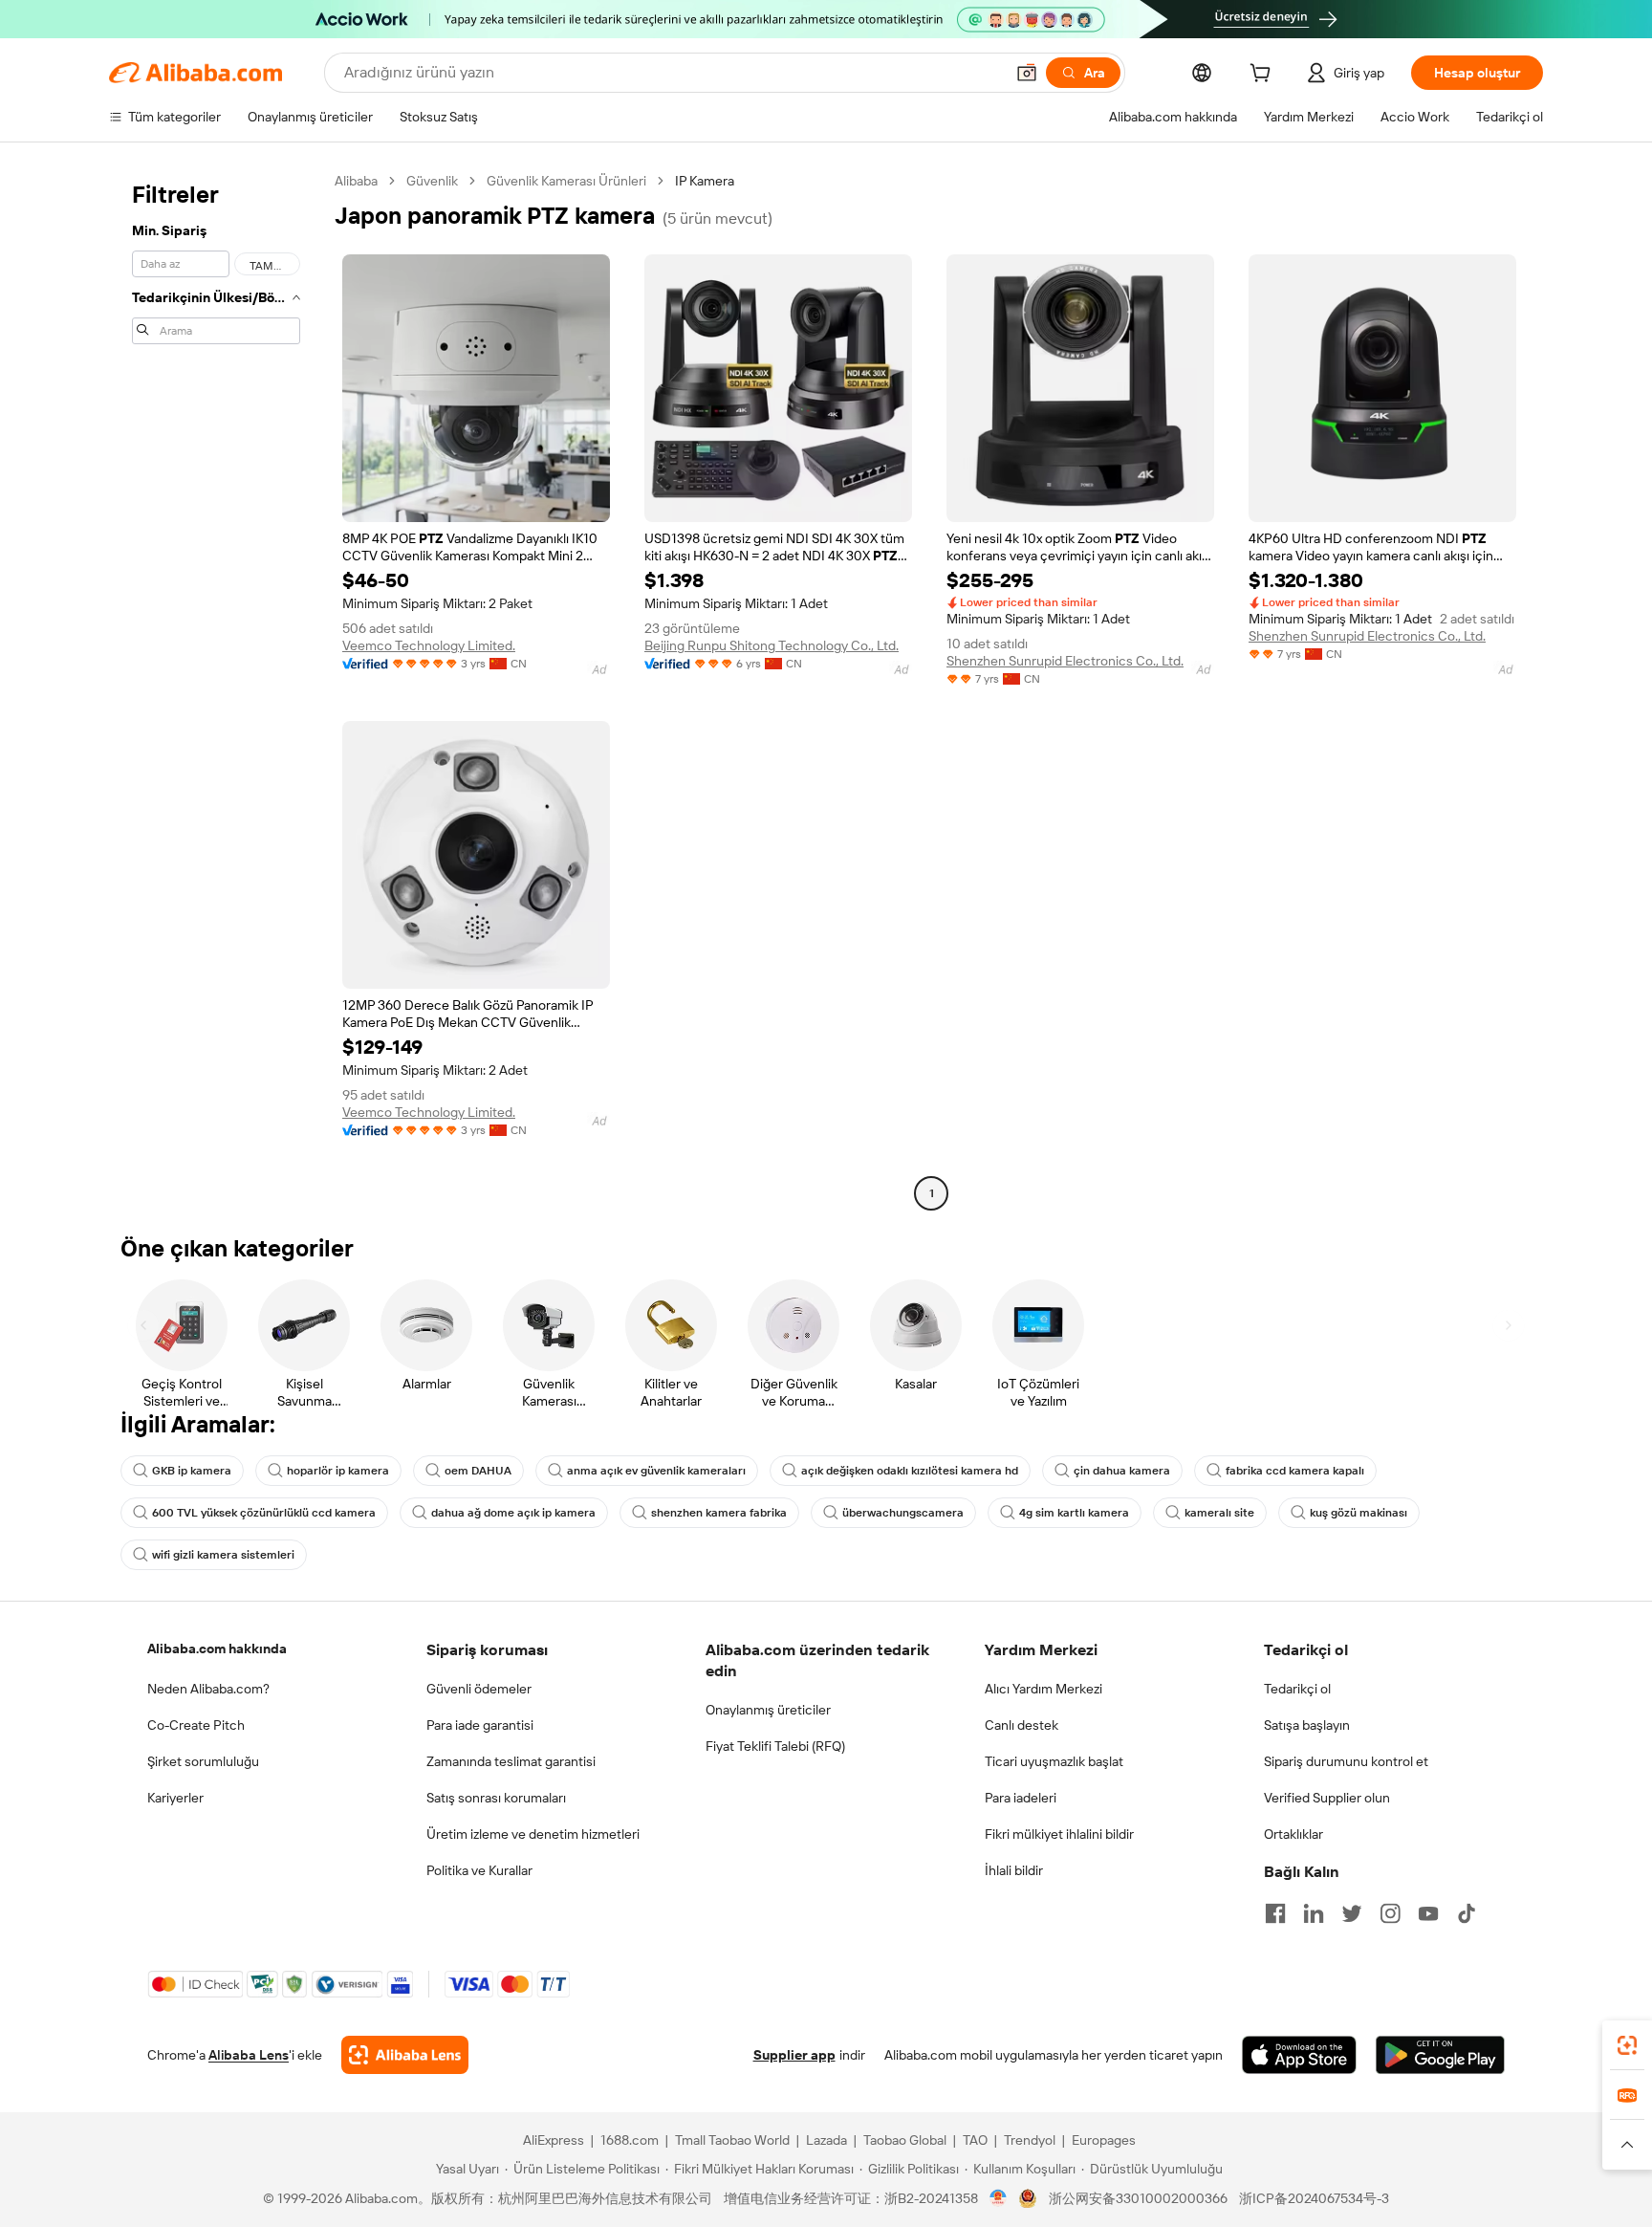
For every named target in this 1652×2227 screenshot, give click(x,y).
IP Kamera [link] (705, 181)
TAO (975, 2140)
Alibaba (356, 181)
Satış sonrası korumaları (496, 1798)
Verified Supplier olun (1327, 1798)
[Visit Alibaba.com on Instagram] (1390, 1913)
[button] (1027, 73)
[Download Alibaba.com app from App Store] (1299, 2055)
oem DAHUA (478, 1471)
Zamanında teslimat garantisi (511, 1761)
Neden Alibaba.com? (208, 1689)
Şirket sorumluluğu (203, 1761)
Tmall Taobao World (732, 2140)
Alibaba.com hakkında (217, 1648)
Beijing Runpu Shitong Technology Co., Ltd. (772, 645)
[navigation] (216, 689)
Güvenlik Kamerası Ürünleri (566, 181)
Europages (1104, 2140)
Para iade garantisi (480, 1725)
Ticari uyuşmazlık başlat (1054, 1761)
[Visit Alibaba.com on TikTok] (1467, 1913)
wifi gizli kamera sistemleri (223, 1555)
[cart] (1264, 76)
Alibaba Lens (249, 2055)
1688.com (630, 2140)
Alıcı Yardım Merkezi (1043, 1689)
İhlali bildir (1014, 1870)
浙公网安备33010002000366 (1138, 2198)
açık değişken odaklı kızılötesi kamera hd (910, 1471)
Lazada (826, 2140)
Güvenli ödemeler (479, 1689)
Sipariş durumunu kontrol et (1346, 1761)
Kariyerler (175, 1798)
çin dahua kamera (1122, 1471)
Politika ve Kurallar (479, 1870)
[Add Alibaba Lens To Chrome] (405, 2055)
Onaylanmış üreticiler (768, 1710)
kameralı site (1219, 1513)
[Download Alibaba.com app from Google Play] (1440, 2055)
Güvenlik (432, 181)
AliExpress (554, 2140)
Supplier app (794, 2055)
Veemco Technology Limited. (429, 645)
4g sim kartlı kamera (1074, 1513)
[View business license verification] (999, 2198)
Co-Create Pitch (196, 1725)
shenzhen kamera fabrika (719, 1513)
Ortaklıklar (1293, 1834)
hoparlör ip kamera (338, 1471)
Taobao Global (905, 2140)
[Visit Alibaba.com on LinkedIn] (1314, 1913)
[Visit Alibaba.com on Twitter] (1352, 1913)
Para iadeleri (1021, 1798)
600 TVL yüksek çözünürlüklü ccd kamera (264, 1513)
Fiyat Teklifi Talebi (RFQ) (775, 1746)
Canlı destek (1022, 1725)
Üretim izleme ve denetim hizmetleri (533, 1834)
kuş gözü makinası (1359, 1513)
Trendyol (1030, 2140)
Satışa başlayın (1307, 1725)
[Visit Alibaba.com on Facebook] (1275, 1913)
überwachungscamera (903, 1513)
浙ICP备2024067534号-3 (1314, 2198)
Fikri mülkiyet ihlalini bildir (1059, 1834)
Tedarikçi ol (1297, 1689)
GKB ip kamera (192, 1471)
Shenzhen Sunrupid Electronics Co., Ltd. (1065, 661)
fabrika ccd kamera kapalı (1295, 1471)
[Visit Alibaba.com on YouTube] (1428, 1913)
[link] (1627, 2045)
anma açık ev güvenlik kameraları (656, 1471)
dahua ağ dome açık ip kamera (513, 1513)
